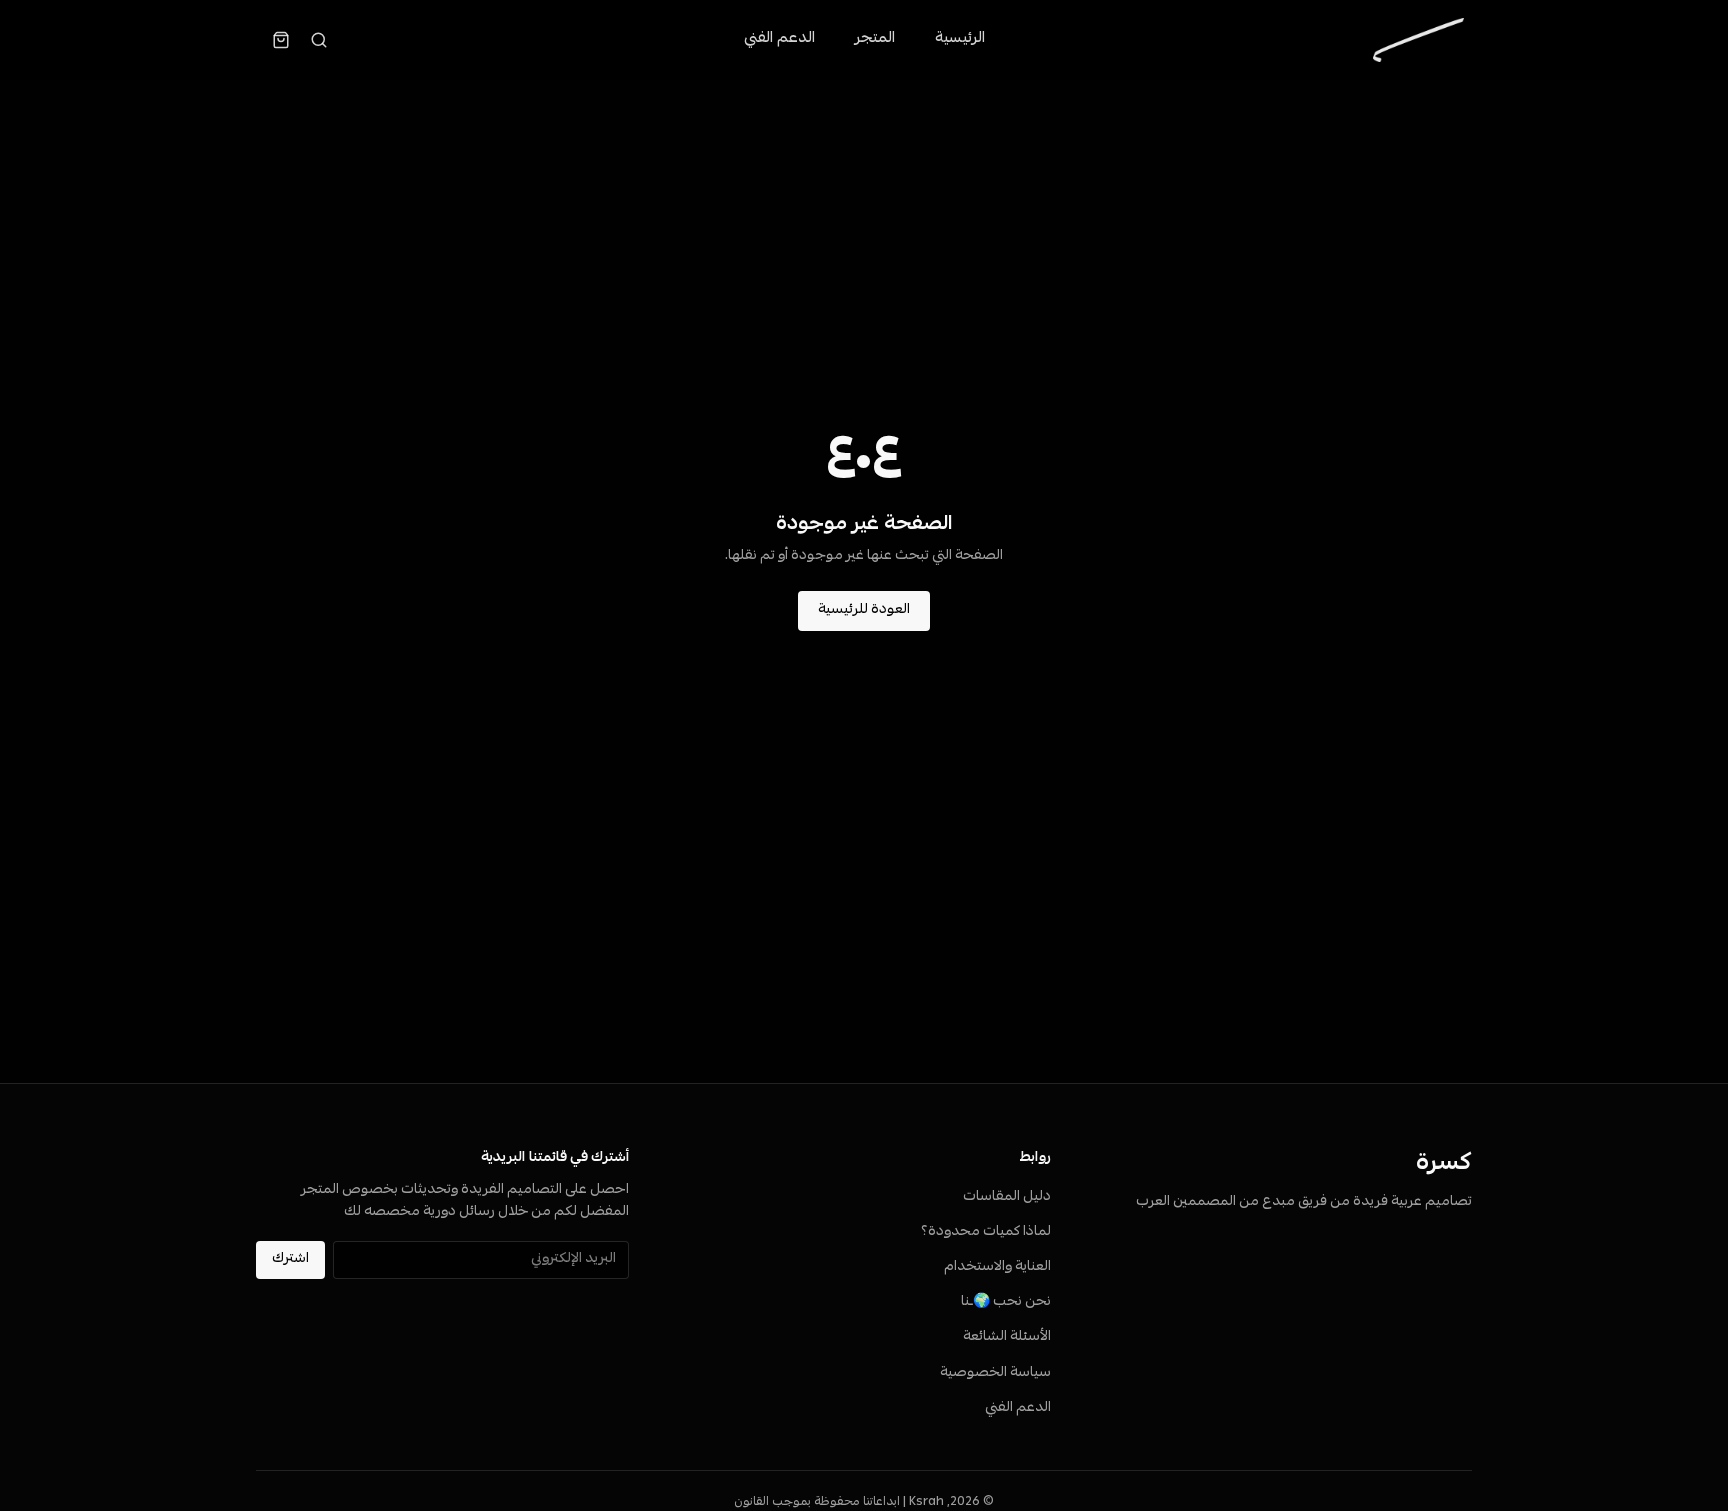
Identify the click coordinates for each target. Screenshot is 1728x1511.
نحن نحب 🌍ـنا (1006, 1302)
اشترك (290, 1259)
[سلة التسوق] (281, 40)
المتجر (875, 39)
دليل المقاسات (1007, 1197)
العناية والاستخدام (997, 1267)
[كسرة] (1418, 40)
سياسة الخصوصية (995, 1373)
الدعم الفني (779, 39)
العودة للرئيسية (864, 610)
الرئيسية (960, 39)
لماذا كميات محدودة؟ (986, 1232)
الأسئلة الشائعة (1007, 1337)
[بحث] (319, 40)
